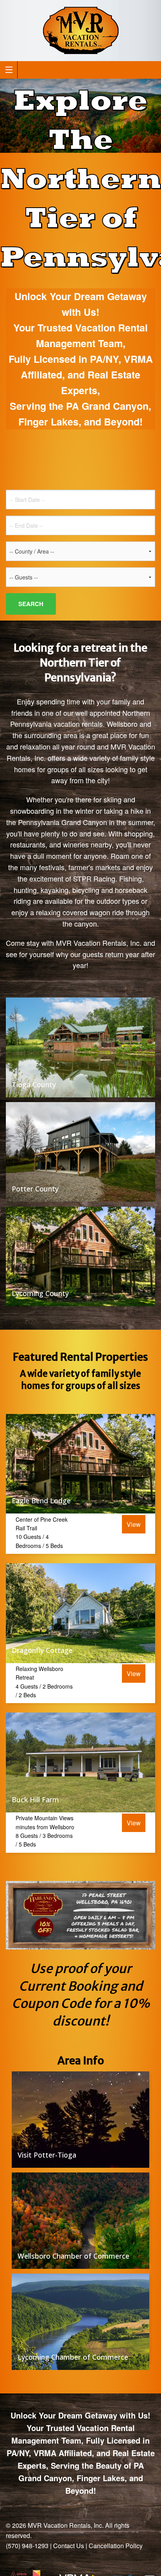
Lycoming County (40, 1293)
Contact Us (69, 2546)
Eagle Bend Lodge (41, 1501)
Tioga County (34, 1084)
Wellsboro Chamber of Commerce (73, 2256)
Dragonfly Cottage (42, 1650)
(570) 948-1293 (27, 2546)
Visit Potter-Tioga (47, 2155)
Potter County (35, 1189)
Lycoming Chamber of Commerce (73, 2357)
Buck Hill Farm (35, 1799)
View (134, 1524)
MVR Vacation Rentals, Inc (65, 2525)
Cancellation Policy (116, 2546)
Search (31, 604)
